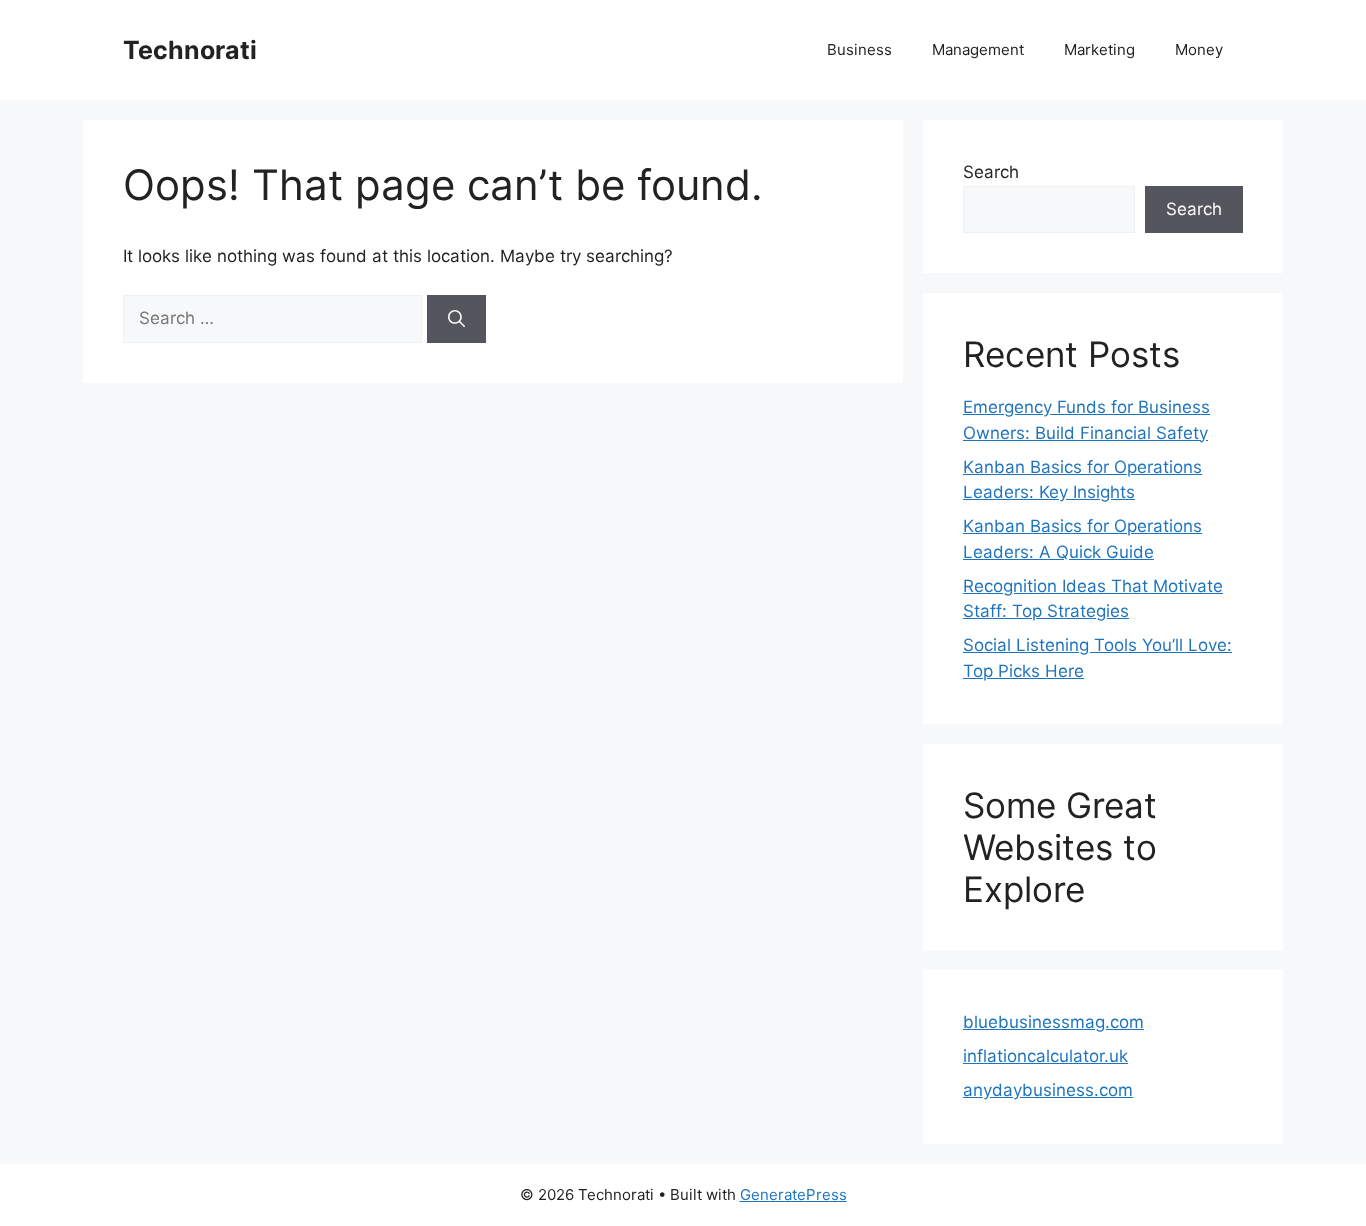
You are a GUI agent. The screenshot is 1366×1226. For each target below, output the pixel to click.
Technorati (190, 50)
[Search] (456, 319)
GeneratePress (793, 1194)
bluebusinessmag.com (1053, 1022)
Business (859, 49)
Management (978, 49)
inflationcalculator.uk (1045, 1056)
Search (991, 172)
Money (1199, 49)
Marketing (1099, 49)
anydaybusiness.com (1048, 1090)
